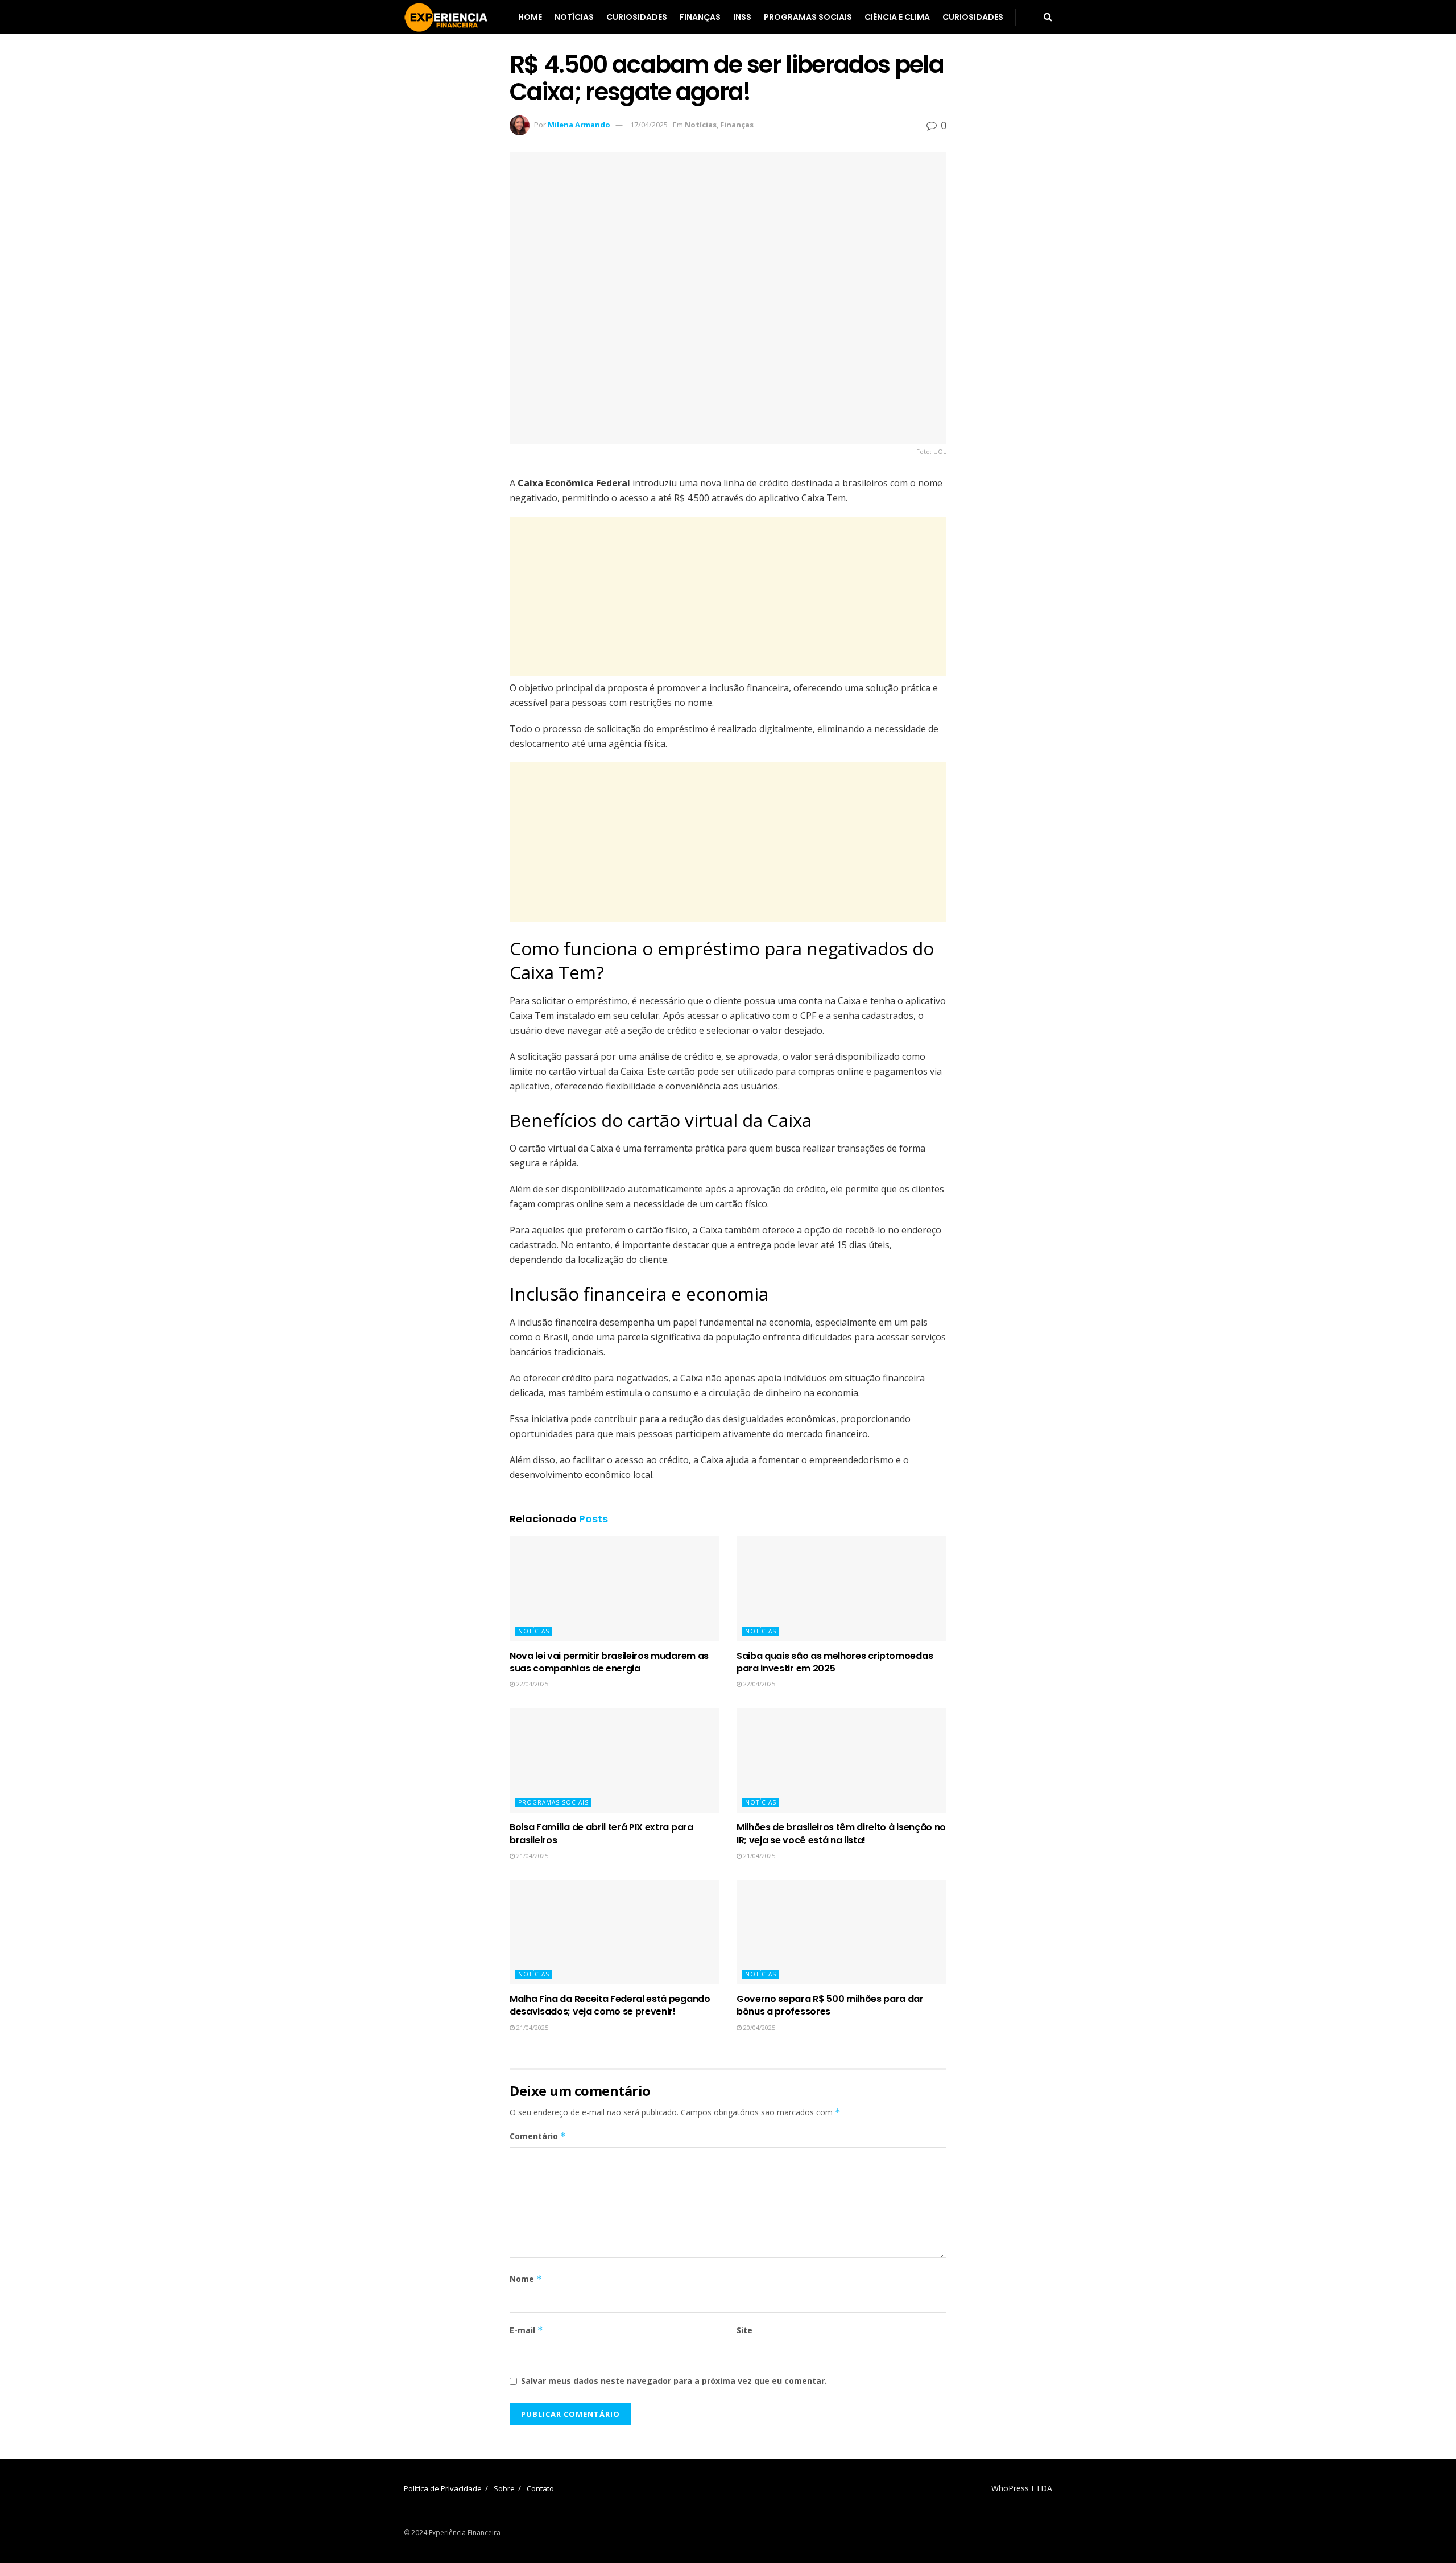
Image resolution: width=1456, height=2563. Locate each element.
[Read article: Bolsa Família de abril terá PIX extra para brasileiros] (615, 1761)
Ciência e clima (897, 17)
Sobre (504, 2488)
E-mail (526, 2330)
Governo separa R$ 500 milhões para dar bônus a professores (830, 2005)
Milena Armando (579, 125)
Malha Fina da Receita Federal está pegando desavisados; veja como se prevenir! (610, 2005)
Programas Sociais (808, 17)
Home (530, 17)
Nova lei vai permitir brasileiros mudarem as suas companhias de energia (609, 1662)
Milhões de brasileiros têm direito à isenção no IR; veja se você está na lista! (841, 1833)
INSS (742, 17)
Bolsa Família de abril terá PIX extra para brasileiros (601, 1833)
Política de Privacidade (443, 2488)
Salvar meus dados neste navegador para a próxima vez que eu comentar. (674, 2381)
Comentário (538, 2136)
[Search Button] (1048, 17)
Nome (526, 2279)
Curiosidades (637, 17)
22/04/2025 (531, 1684)
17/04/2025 (649, 125)
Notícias (574, 17)
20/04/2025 (758, 2027)
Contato (540, 2488)
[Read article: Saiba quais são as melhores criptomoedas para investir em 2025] (841, 1589)
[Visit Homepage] (446, 17)
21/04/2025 (531, 1856)
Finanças (700, 17)
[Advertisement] (728, 596)
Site (744, 2330)
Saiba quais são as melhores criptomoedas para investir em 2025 (835, 1662)
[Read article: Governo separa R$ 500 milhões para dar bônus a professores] (841, 1932)
